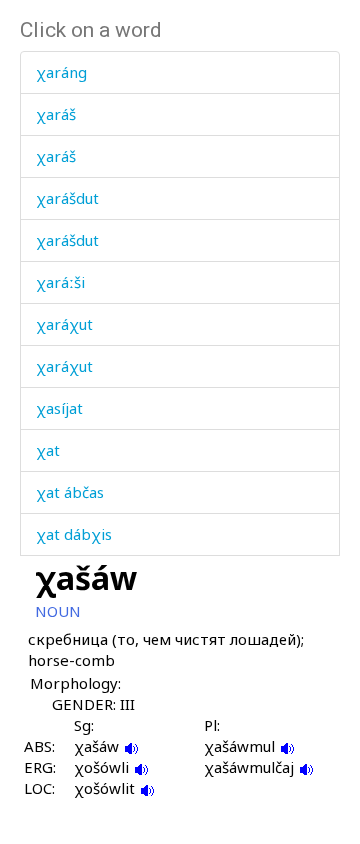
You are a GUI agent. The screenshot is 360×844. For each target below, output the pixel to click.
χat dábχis (74, 534)
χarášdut (67, 198)
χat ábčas (70, 492)
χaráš (56, 114)
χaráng (61, 72)
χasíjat (59, 408)
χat (48, 450)
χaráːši (60, 282)
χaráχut (64, 324)
